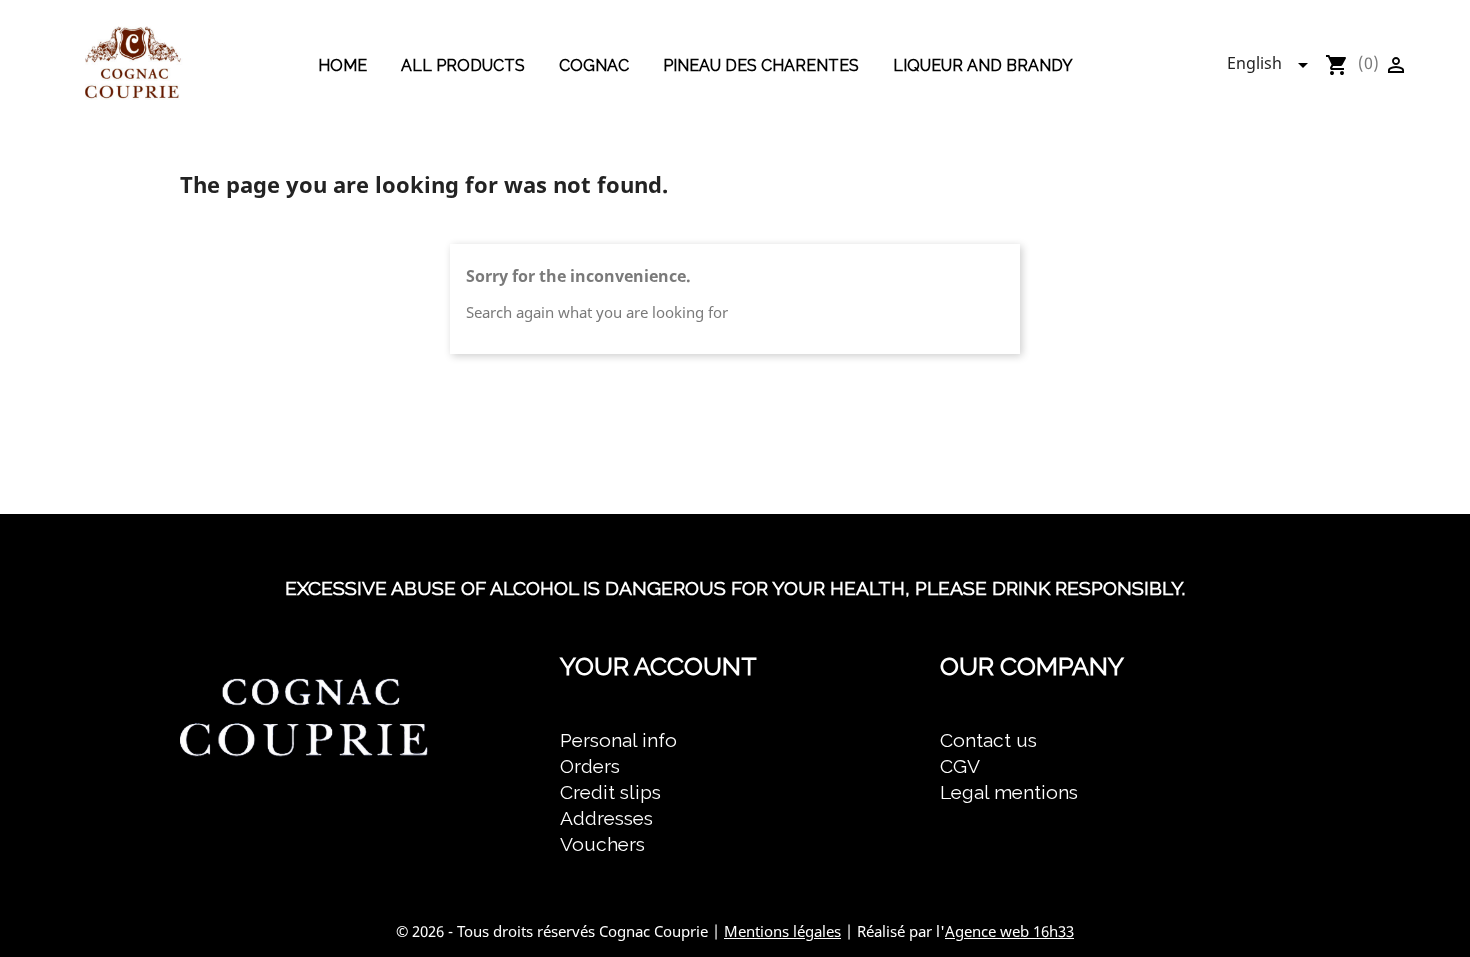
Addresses (606, 818)
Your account (658, 666)
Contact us (988, 740)
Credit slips (610, 792)
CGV (960, 766)
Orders (590, 766)
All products (463, 65)
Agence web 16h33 (1009, 931)
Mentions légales (782, 931)
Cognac (594, 65)
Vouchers (602, 844)
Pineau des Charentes (761, 65)
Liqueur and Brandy (983, 65)
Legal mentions (1009, 792)
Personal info (618, 740)
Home (342, 65)
